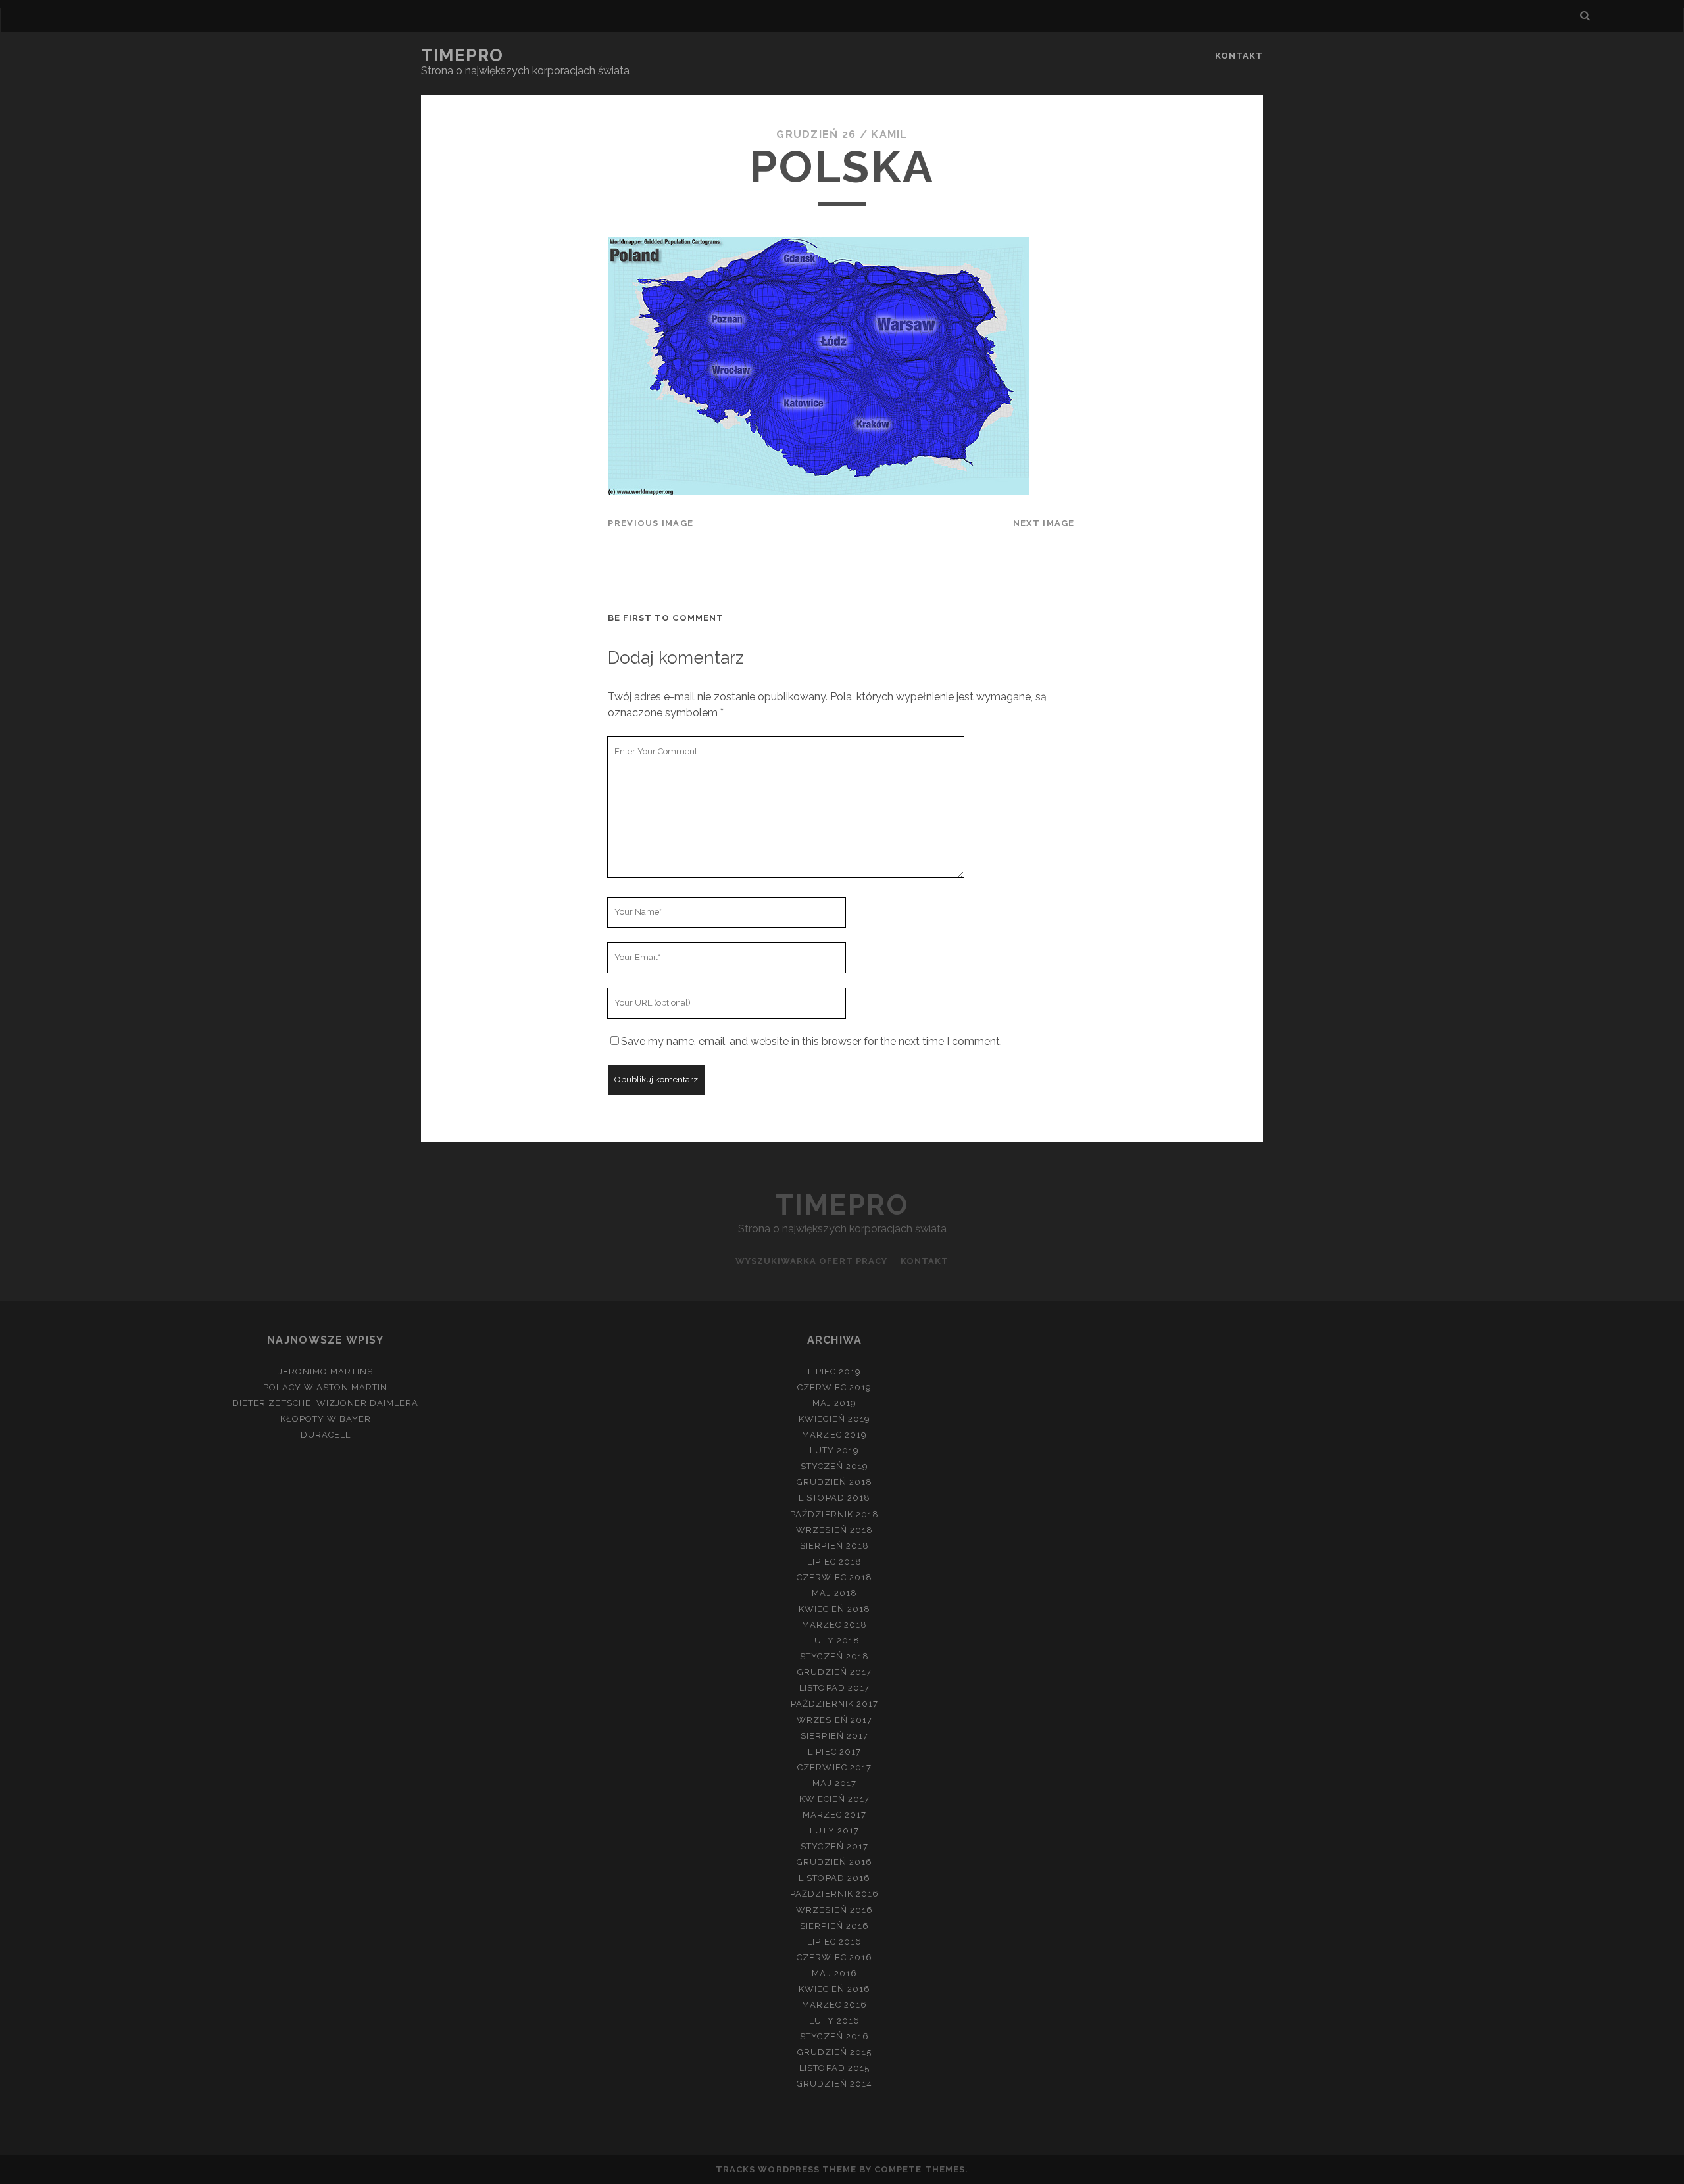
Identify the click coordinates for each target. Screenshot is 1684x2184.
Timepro (462, 55)
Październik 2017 (834, 1704)
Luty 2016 (834, 2021)
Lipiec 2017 (834, 1752)
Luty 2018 (834, 1640)
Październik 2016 (834, 1894)
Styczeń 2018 (834, 1656)
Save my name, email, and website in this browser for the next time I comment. (811, 1041)
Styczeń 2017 (834, 1846)
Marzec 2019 (834, 1435)
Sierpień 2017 (834, 1736)
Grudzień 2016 (835, 1862)
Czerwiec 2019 (835, 1387)
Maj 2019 (834, 1403)
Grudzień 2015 (835, 2052)
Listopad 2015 (834, 2068)
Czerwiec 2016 (834, 1957)
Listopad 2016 (834, 1878)
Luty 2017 (834, 1831)
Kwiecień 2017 (835, 1799)
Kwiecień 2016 (835, 1989)
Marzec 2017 (834, 1815)
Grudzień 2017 (835, 1672)
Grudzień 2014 (834, 2084)
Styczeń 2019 (835, 1466)
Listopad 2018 (834, 1498)
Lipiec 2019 (834, 1371)
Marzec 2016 (834, 2005)
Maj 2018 (834, 1593)
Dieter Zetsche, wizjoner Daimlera (325, 1403)
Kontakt (1239, 56)
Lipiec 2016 (834, 1942)
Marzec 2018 (834, 1625)
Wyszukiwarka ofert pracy (811, 1261)
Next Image (1044, 523)
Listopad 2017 (834, 1688)
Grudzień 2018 (835, 1482)
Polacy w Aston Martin (325, 1387)
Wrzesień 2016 (834, 1910)
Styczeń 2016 (834, 2036)
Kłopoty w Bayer (326, 1419)
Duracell (326, 1435)
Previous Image (651, 523)
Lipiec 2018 (834, 1562)
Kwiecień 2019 (834, 1419)
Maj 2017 (834, 1783)
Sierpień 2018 (834, 1546)
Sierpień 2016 (834, 1926)
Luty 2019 (834, 1450)
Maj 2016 (834, 1973)
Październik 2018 (834, 1514)
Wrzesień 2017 (834, 1720)
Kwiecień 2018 (835, 1609)
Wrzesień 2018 (834, 1530)
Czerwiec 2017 (834, 1767)
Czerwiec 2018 (834, 1577)
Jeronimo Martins (326, 1371)
